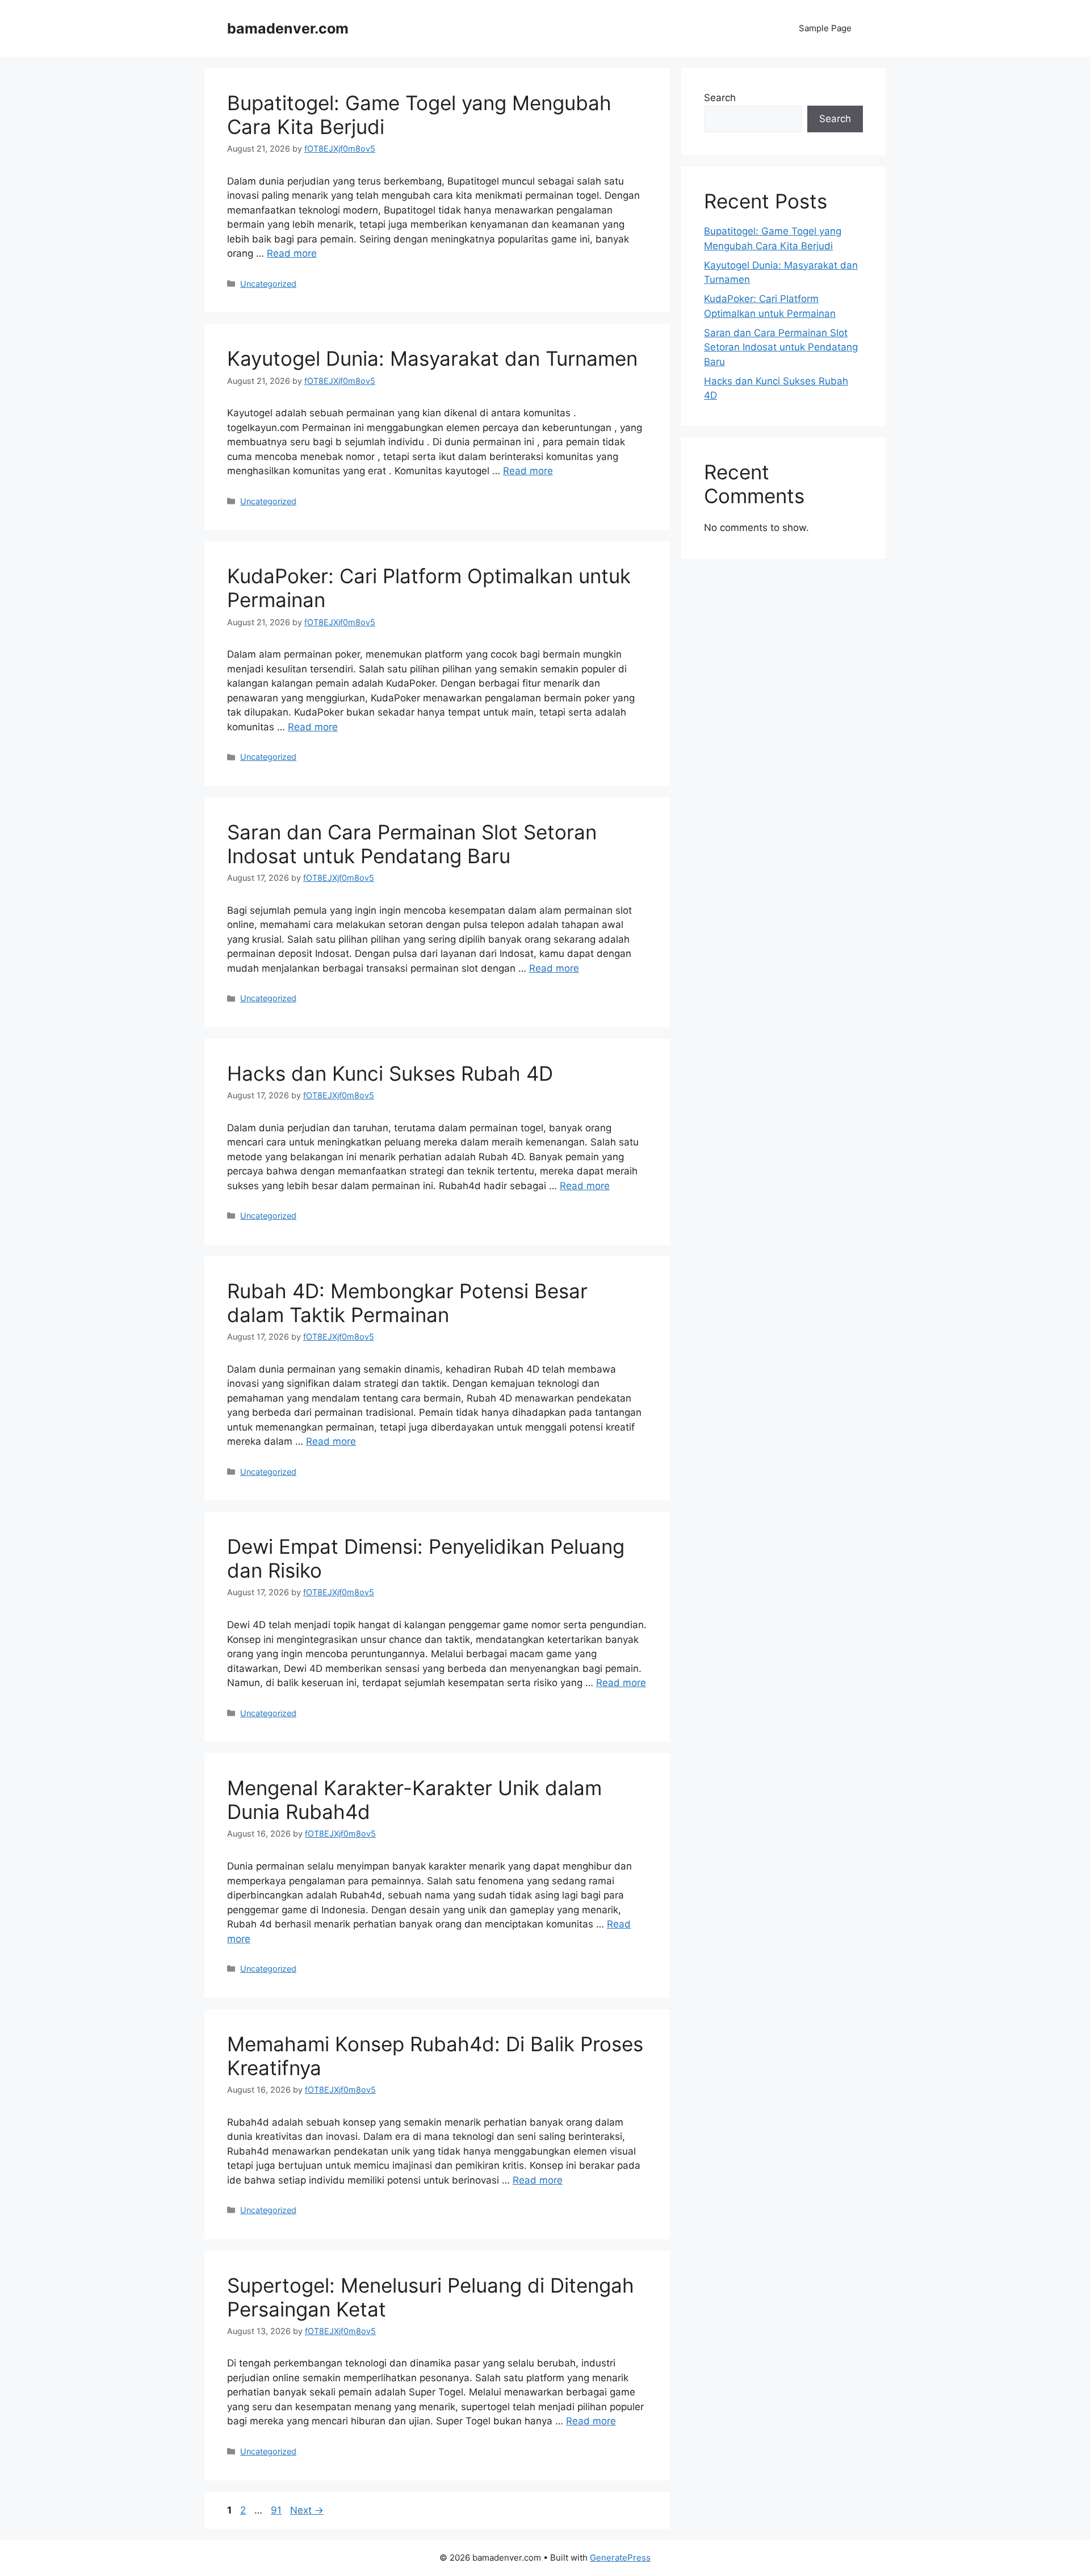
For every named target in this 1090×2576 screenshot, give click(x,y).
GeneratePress (620, 2558)
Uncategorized (268, 284)
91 (277, 2510)
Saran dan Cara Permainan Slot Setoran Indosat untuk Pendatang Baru (412, 844)
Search (720, 98)
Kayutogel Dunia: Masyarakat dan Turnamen (432, 358)
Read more (292, 253)
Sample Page (825, 28)
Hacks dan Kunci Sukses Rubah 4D (390, 1073)
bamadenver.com (288, 28)
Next (307, 2510)
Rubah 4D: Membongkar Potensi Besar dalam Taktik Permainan (407, 1303)
